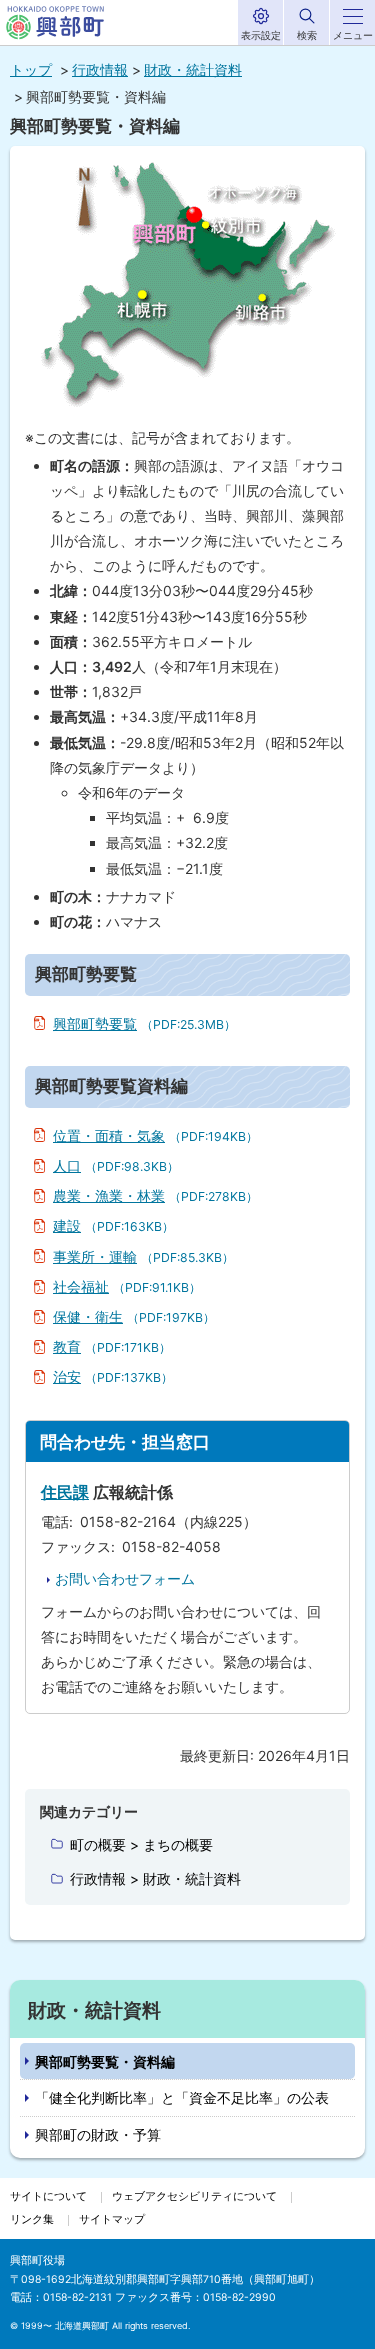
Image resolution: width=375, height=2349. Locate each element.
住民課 (65, 1492)
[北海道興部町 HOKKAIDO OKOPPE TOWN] (55, 22)
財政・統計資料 (193, 69)
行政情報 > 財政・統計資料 (155, 1878)
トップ (31, 69)
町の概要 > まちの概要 (141, 1844)
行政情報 (100, 69)
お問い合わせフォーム (125, 1578)
